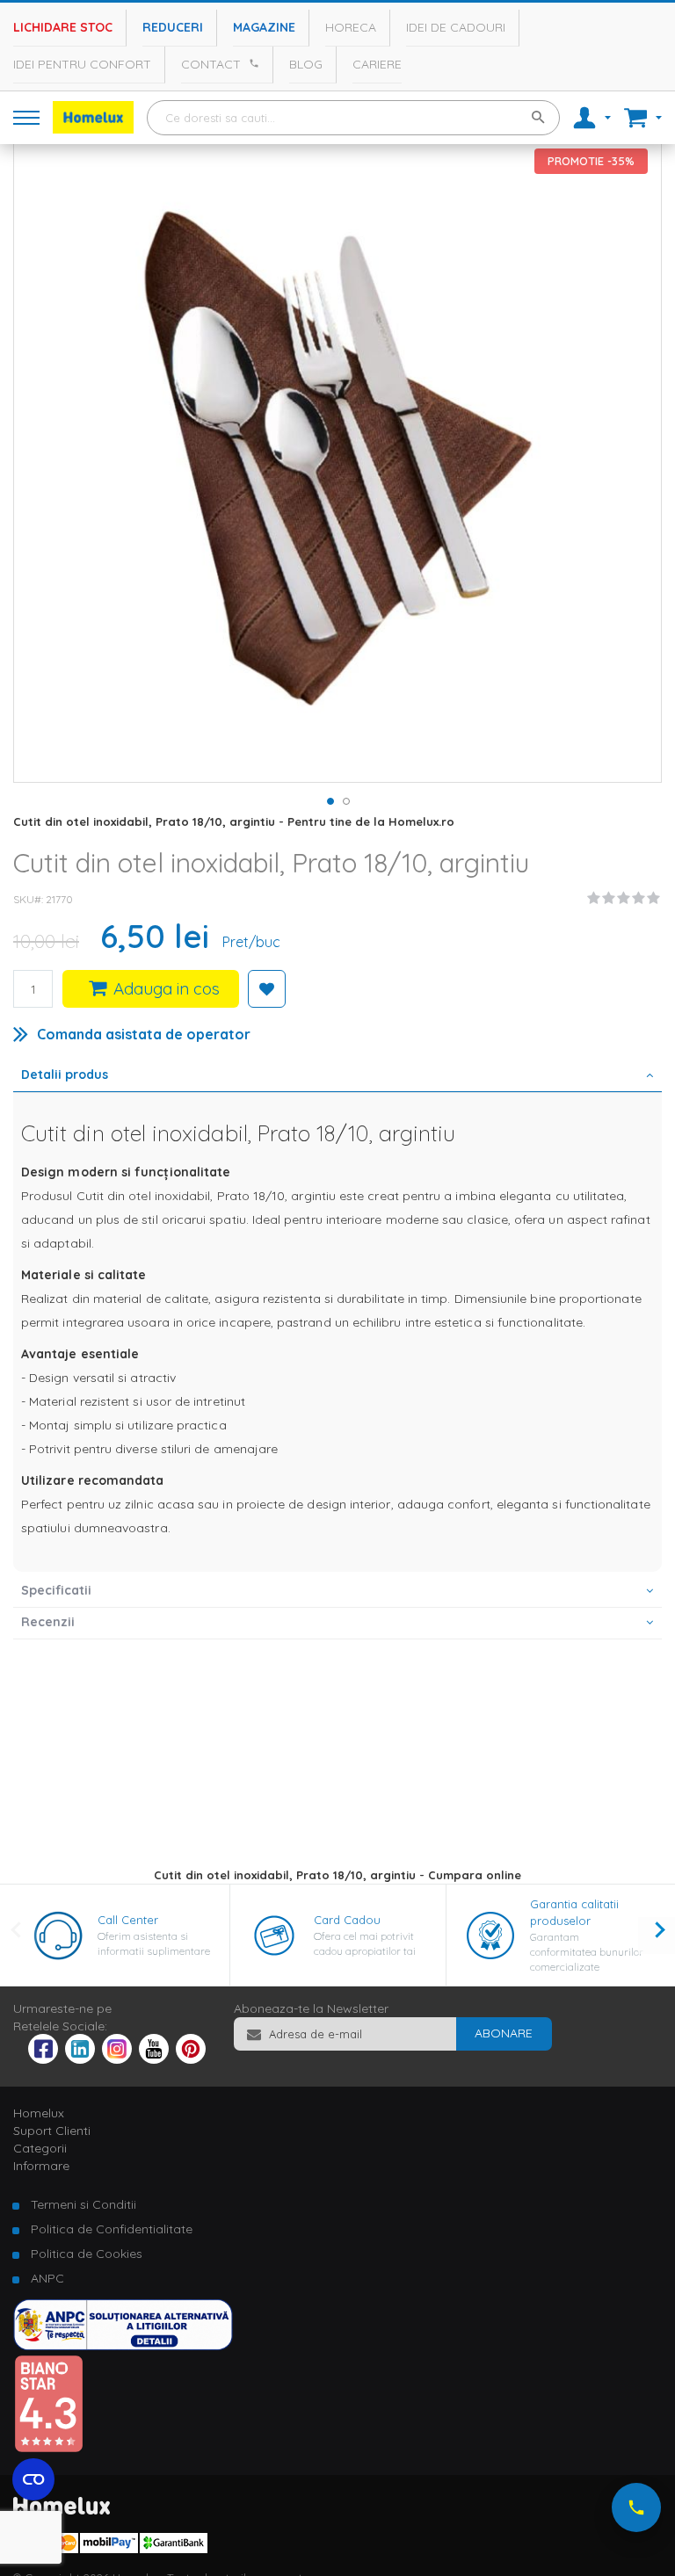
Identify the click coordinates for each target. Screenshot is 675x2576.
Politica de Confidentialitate (112, 2229)
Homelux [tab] (39, 2113)
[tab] (337, 1076)
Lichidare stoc (63, 27)
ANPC (47, 2278)
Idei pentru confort (82, 64)
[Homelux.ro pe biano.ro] (48, 2449)
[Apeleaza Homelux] (251, 63)
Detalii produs (65, 1075)
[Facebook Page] (43, 2052)
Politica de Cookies (87, 2254)
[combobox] (353, 118)
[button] (330, 800)
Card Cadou (347, 1920)
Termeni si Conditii (83, 2204)
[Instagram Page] (117, 2059)
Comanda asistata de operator (144, 1034)
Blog (306, 64)
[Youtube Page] (154, 2059)
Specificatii (56, 1590)
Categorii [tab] (40, 2148)
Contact (211, 64)
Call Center (128, 1920)
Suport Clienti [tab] (52, 2131)
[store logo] (93, 117)
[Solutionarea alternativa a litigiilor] (123, 2346)
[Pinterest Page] (191, 2059)
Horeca (351, 27)
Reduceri (173, 27)
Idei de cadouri (456, 27)
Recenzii (48, 1622)
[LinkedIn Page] (80, 2059)
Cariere (377, 64)
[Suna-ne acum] (636, 2507)
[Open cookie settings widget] (33, 2479)
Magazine (264, 27)
